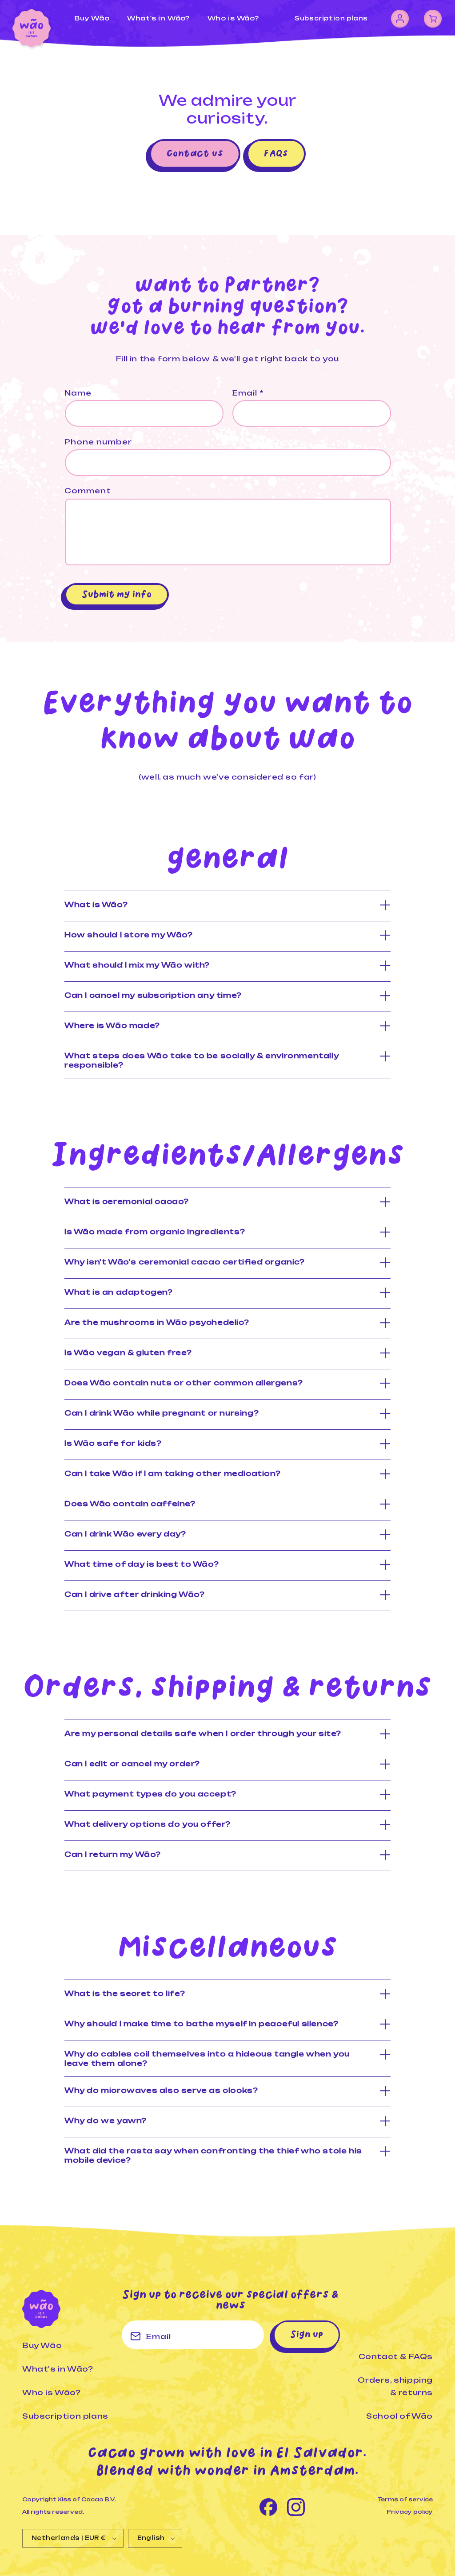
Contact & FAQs (396, 2356)
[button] (433, 19)
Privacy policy (410, 2512)
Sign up (307, 2335)
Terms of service (405, 2499)
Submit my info (117, 595)
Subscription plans (331, 18)
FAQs (276, 154)
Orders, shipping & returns (395, 2386)
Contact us (195, 154)
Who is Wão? (52, 2392)
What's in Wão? (58, 2369)
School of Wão (399, 2416)
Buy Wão (42, 2345)
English (151, 2538)
